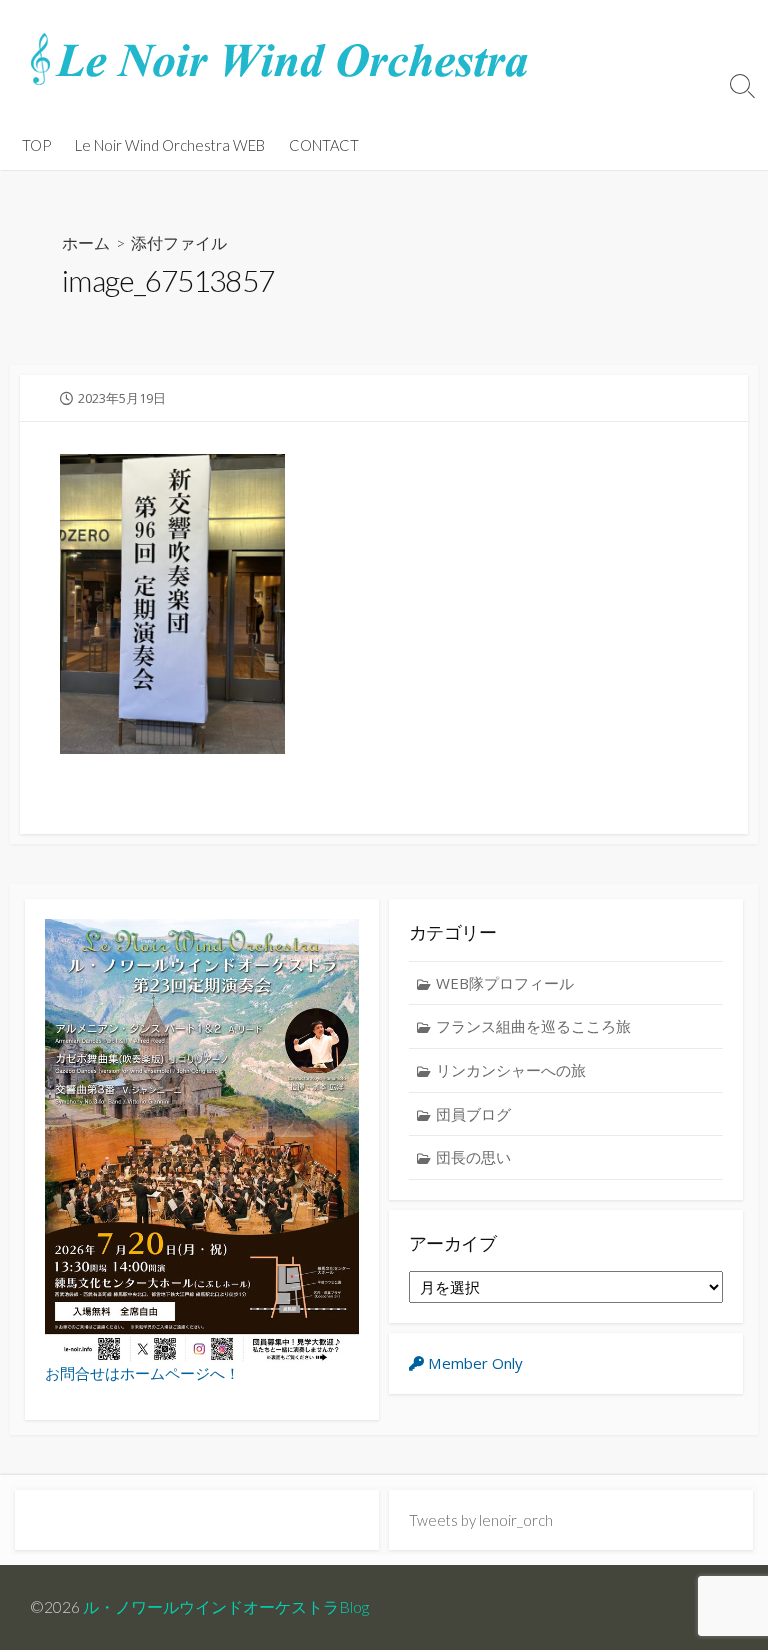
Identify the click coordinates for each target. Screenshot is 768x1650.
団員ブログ (473, 1114)
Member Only (473, 1363)
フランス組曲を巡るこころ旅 (533, 1026)
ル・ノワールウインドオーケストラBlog (226, 1607)
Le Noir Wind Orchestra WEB (170, 145)
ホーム (86, 242)
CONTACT (324, 145)
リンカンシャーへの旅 (511, 1070)
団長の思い (473, 1157)
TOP (36, 145)
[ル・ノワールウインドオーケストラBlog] (280, 60)
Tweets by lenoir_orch (481, 1520)
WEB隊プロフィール (505, 983)
